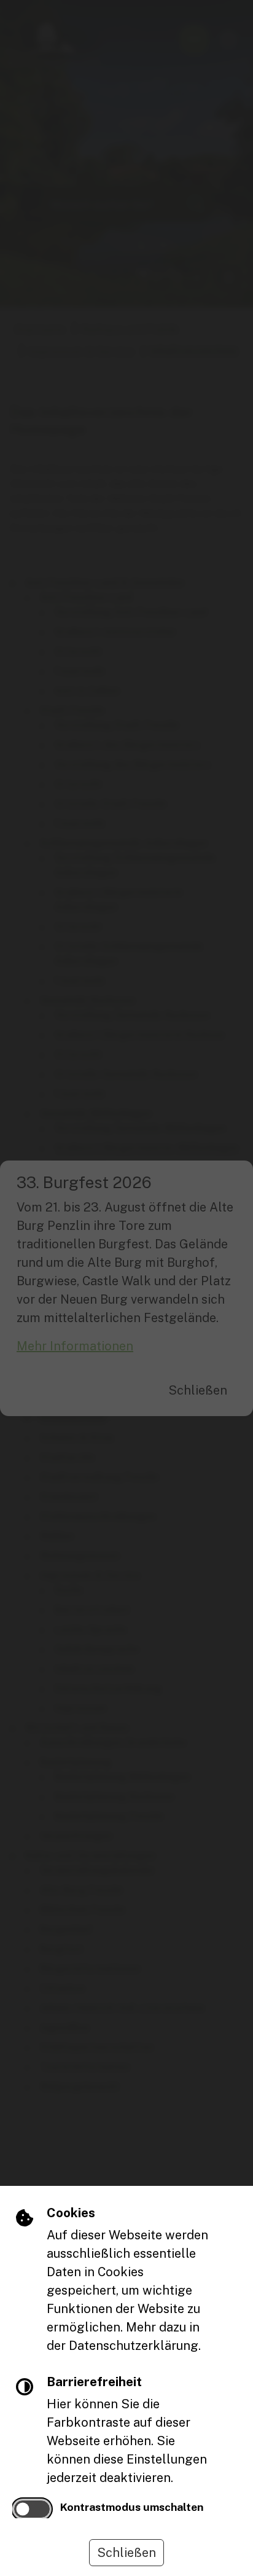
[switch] (32, 2509)
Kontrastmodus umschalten (132, 2507)
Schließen (126, 2553)
